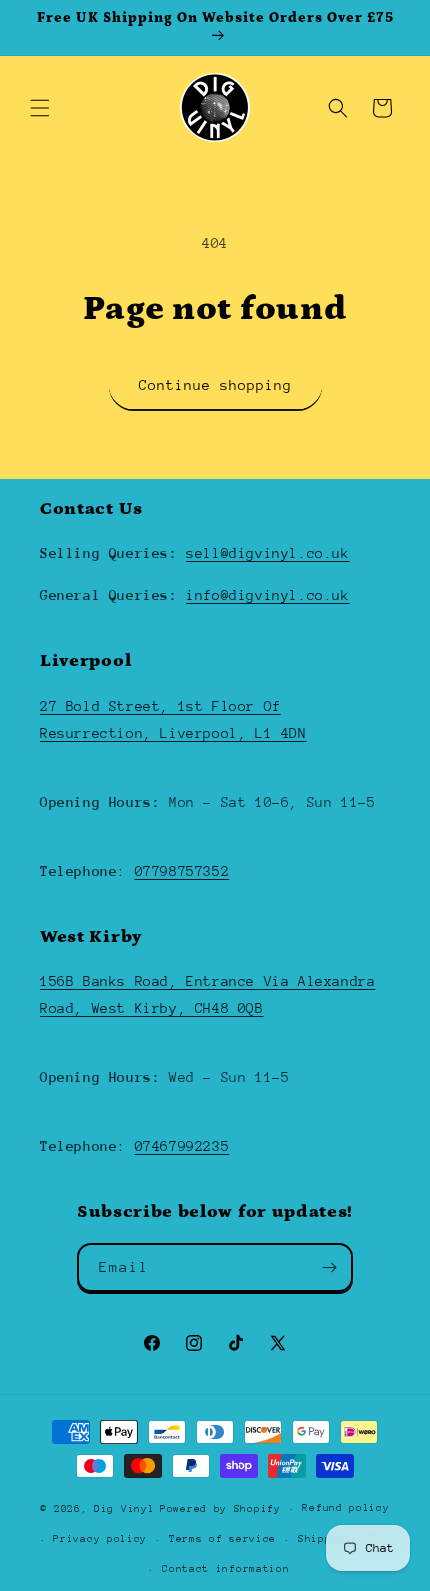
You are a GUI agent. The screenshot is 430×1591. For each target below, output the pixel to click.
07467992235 (182, 1146)
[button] (40, 108)
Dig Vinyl (124, 1509)
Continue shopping (215, 385)
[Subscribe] (329, 1267)
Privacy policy (100, 1539)
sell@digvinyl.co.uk (267, 553)
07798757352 (182, 871)
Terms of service (222, 1539)
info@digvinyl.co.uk (267, 595)
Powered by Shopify (220, 1509)
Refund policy (345, 1508)
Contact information (225, 1569)
